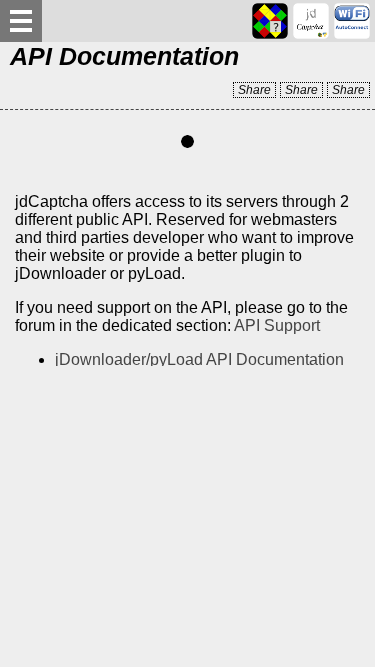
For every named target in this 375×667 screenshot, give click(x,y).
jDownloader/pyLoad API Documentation (199, 359)
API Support (277, 325)
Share (254, 90)
